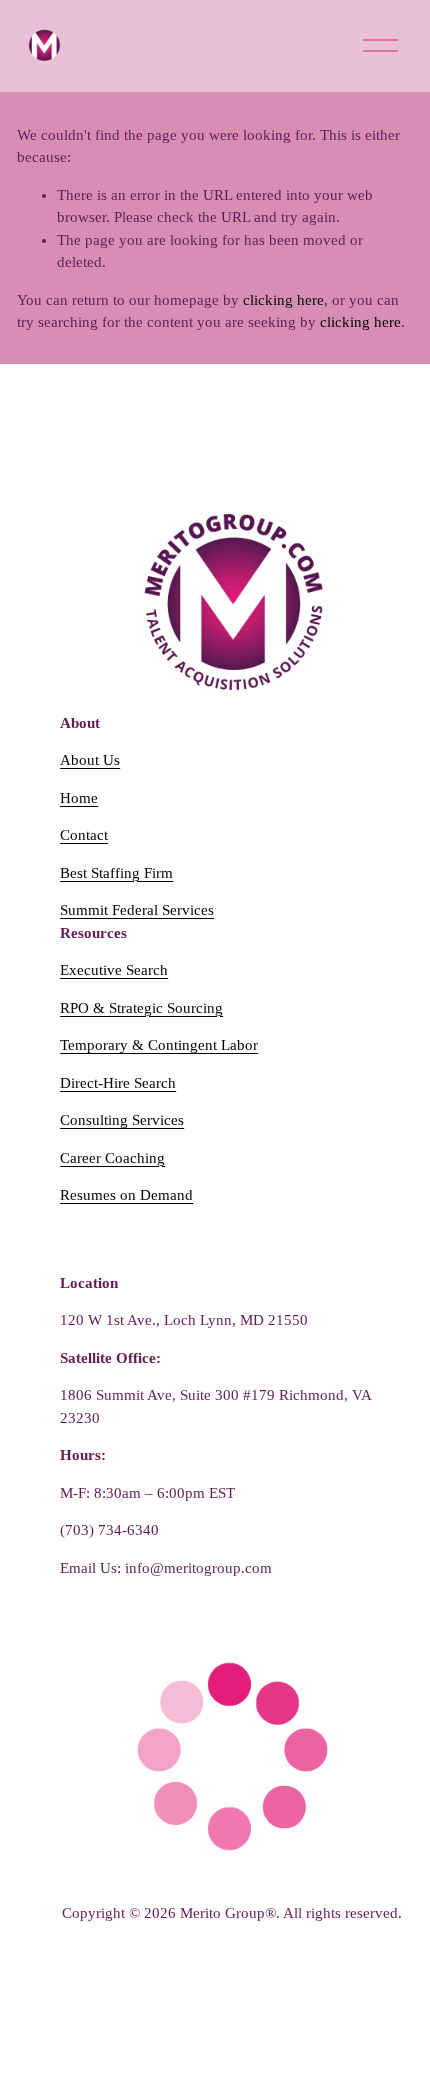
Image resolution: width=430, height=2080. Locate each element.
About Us (90, 760)
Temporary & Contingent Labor (159, 1045)
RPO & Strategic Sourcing (141, 1008)
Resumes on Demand (126, 1195)
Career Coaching (112, 1158)
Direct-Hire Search (118, 1083)
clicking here (283, 300)
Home (79, 798)
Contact (84, 835)
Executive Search (114, 970)
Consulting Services (122, 1120)
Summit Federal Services (137, 910)
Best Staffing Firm (116, 873)
